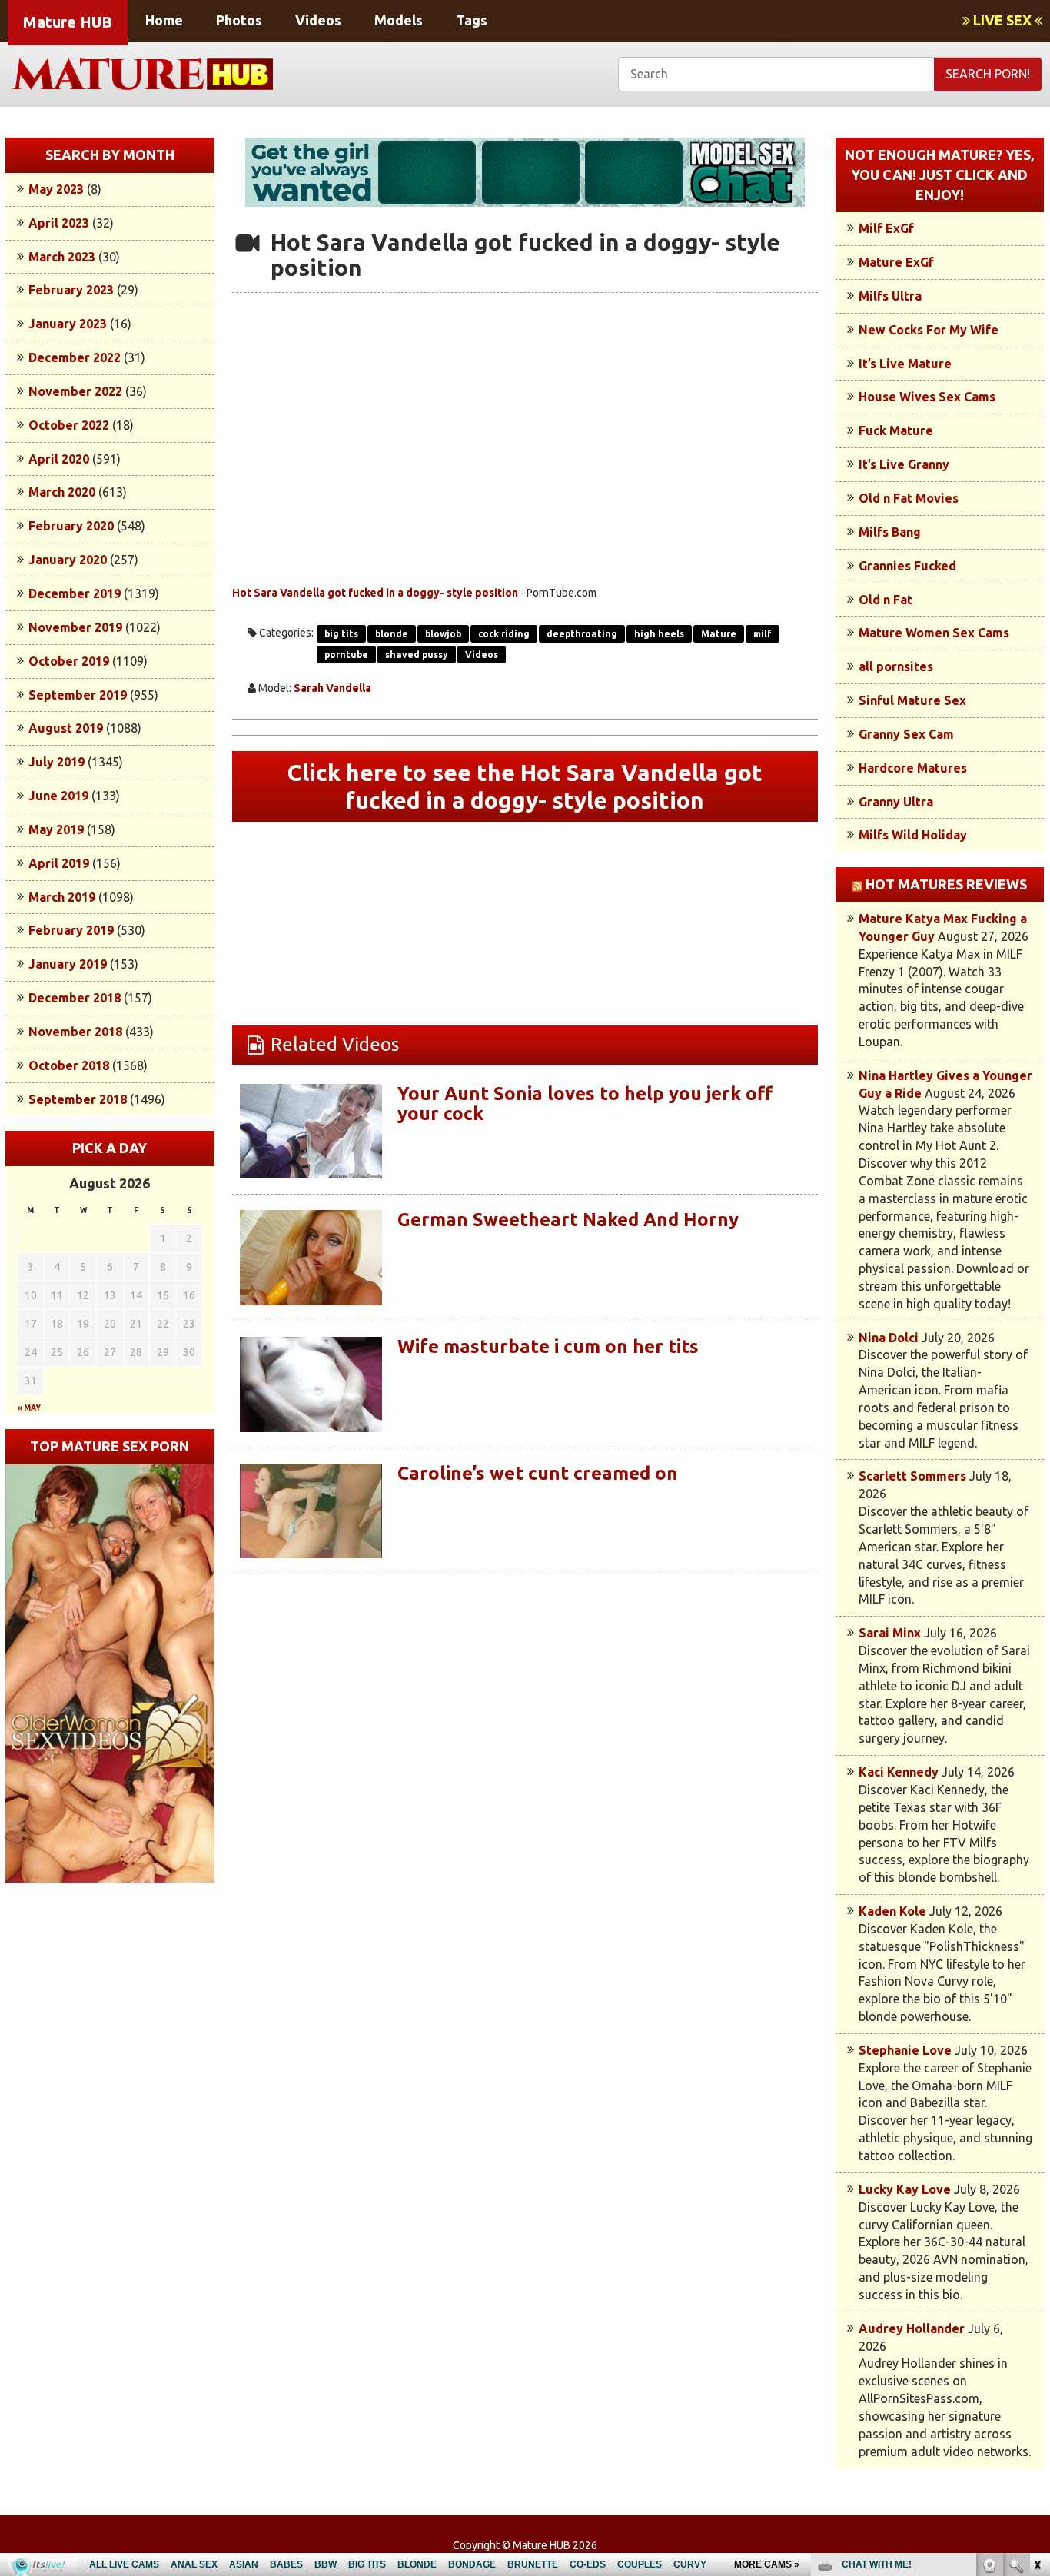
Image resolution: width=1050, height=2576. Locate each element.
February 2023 (71, 290)
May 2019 (56, 829)
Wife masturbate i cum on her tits (548, 1346)
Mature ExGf (896, 262)
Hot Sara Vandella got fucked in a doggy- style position (375, 593)
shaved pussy (417, 655)
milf (763, 634)
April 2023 (59, 223)
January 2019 (68, 964)
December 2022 (75, 357)
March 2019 (62, 897)
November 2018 (75, 1032)
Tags (472, 20)
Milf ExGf (886, 228)
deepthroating (582, 634)
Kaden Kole (892, 1911)
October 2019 (69, 661)
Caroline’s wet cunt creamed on (538, 1473)
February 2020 (71, 526)
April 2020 (59, 459)
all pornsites (896, 666)
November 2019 (75, 627)
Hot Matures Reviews (946, 884)
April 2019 (59, 863)
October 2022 (69, 425)
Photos (239, 20)
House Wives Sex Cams (927, 397)
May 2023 (56, 189)
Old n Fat (886, 600)
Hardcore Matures (913, 768)
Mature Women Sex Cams (934, 633)
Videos (318, 20)
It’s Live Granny (904, 464)
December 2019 (75, 593)
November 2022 (75, 391)
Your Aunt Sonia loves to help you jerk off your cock (585, 1104)
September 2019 (78, 695)
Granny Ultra (896, 802)
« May (29, 1408)
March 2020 (62, 492)
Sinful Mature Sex (912, 700)
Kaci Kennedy (899, 1772)
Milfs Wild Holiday (913, 835)
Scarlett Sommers (912, 1476)
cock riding (504, 634)
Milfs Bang (890, 532)
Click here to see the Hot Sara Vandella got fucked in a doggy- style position (525, 786)
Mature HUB (68, 22)
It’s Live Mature (905, 364)
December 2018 (75, 998)
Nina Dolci (889, 1338)
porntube (346, 655)
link (1037, 2336)
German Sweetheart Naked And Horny (568, 1220)
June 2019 (58, 796)
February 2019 (71, 930)
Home (164, 20)
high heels (659, 634)
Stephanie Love (905, 2050)
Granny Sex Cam (906, 734)
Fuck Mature (896, 430)
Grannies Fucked (907, 566)
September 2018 (78, 1099)
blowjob (443, 634)
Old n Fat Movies (909, 498)
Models (399, 20)
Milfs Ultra (890, 296)
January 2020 (68, 560)
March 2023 (62, 257)
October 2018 (69, 1065)
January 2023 (68, 324)
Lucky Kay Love (905, 2189)
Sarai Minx (890, 1633)
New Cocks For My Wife (929, 330)
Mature (719, 634)
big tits (341, 634)
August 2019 (66, 728)
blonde (392, 634)
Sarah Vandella (332, 688)
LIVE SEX (1002, 20)
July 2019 (56, 762)
